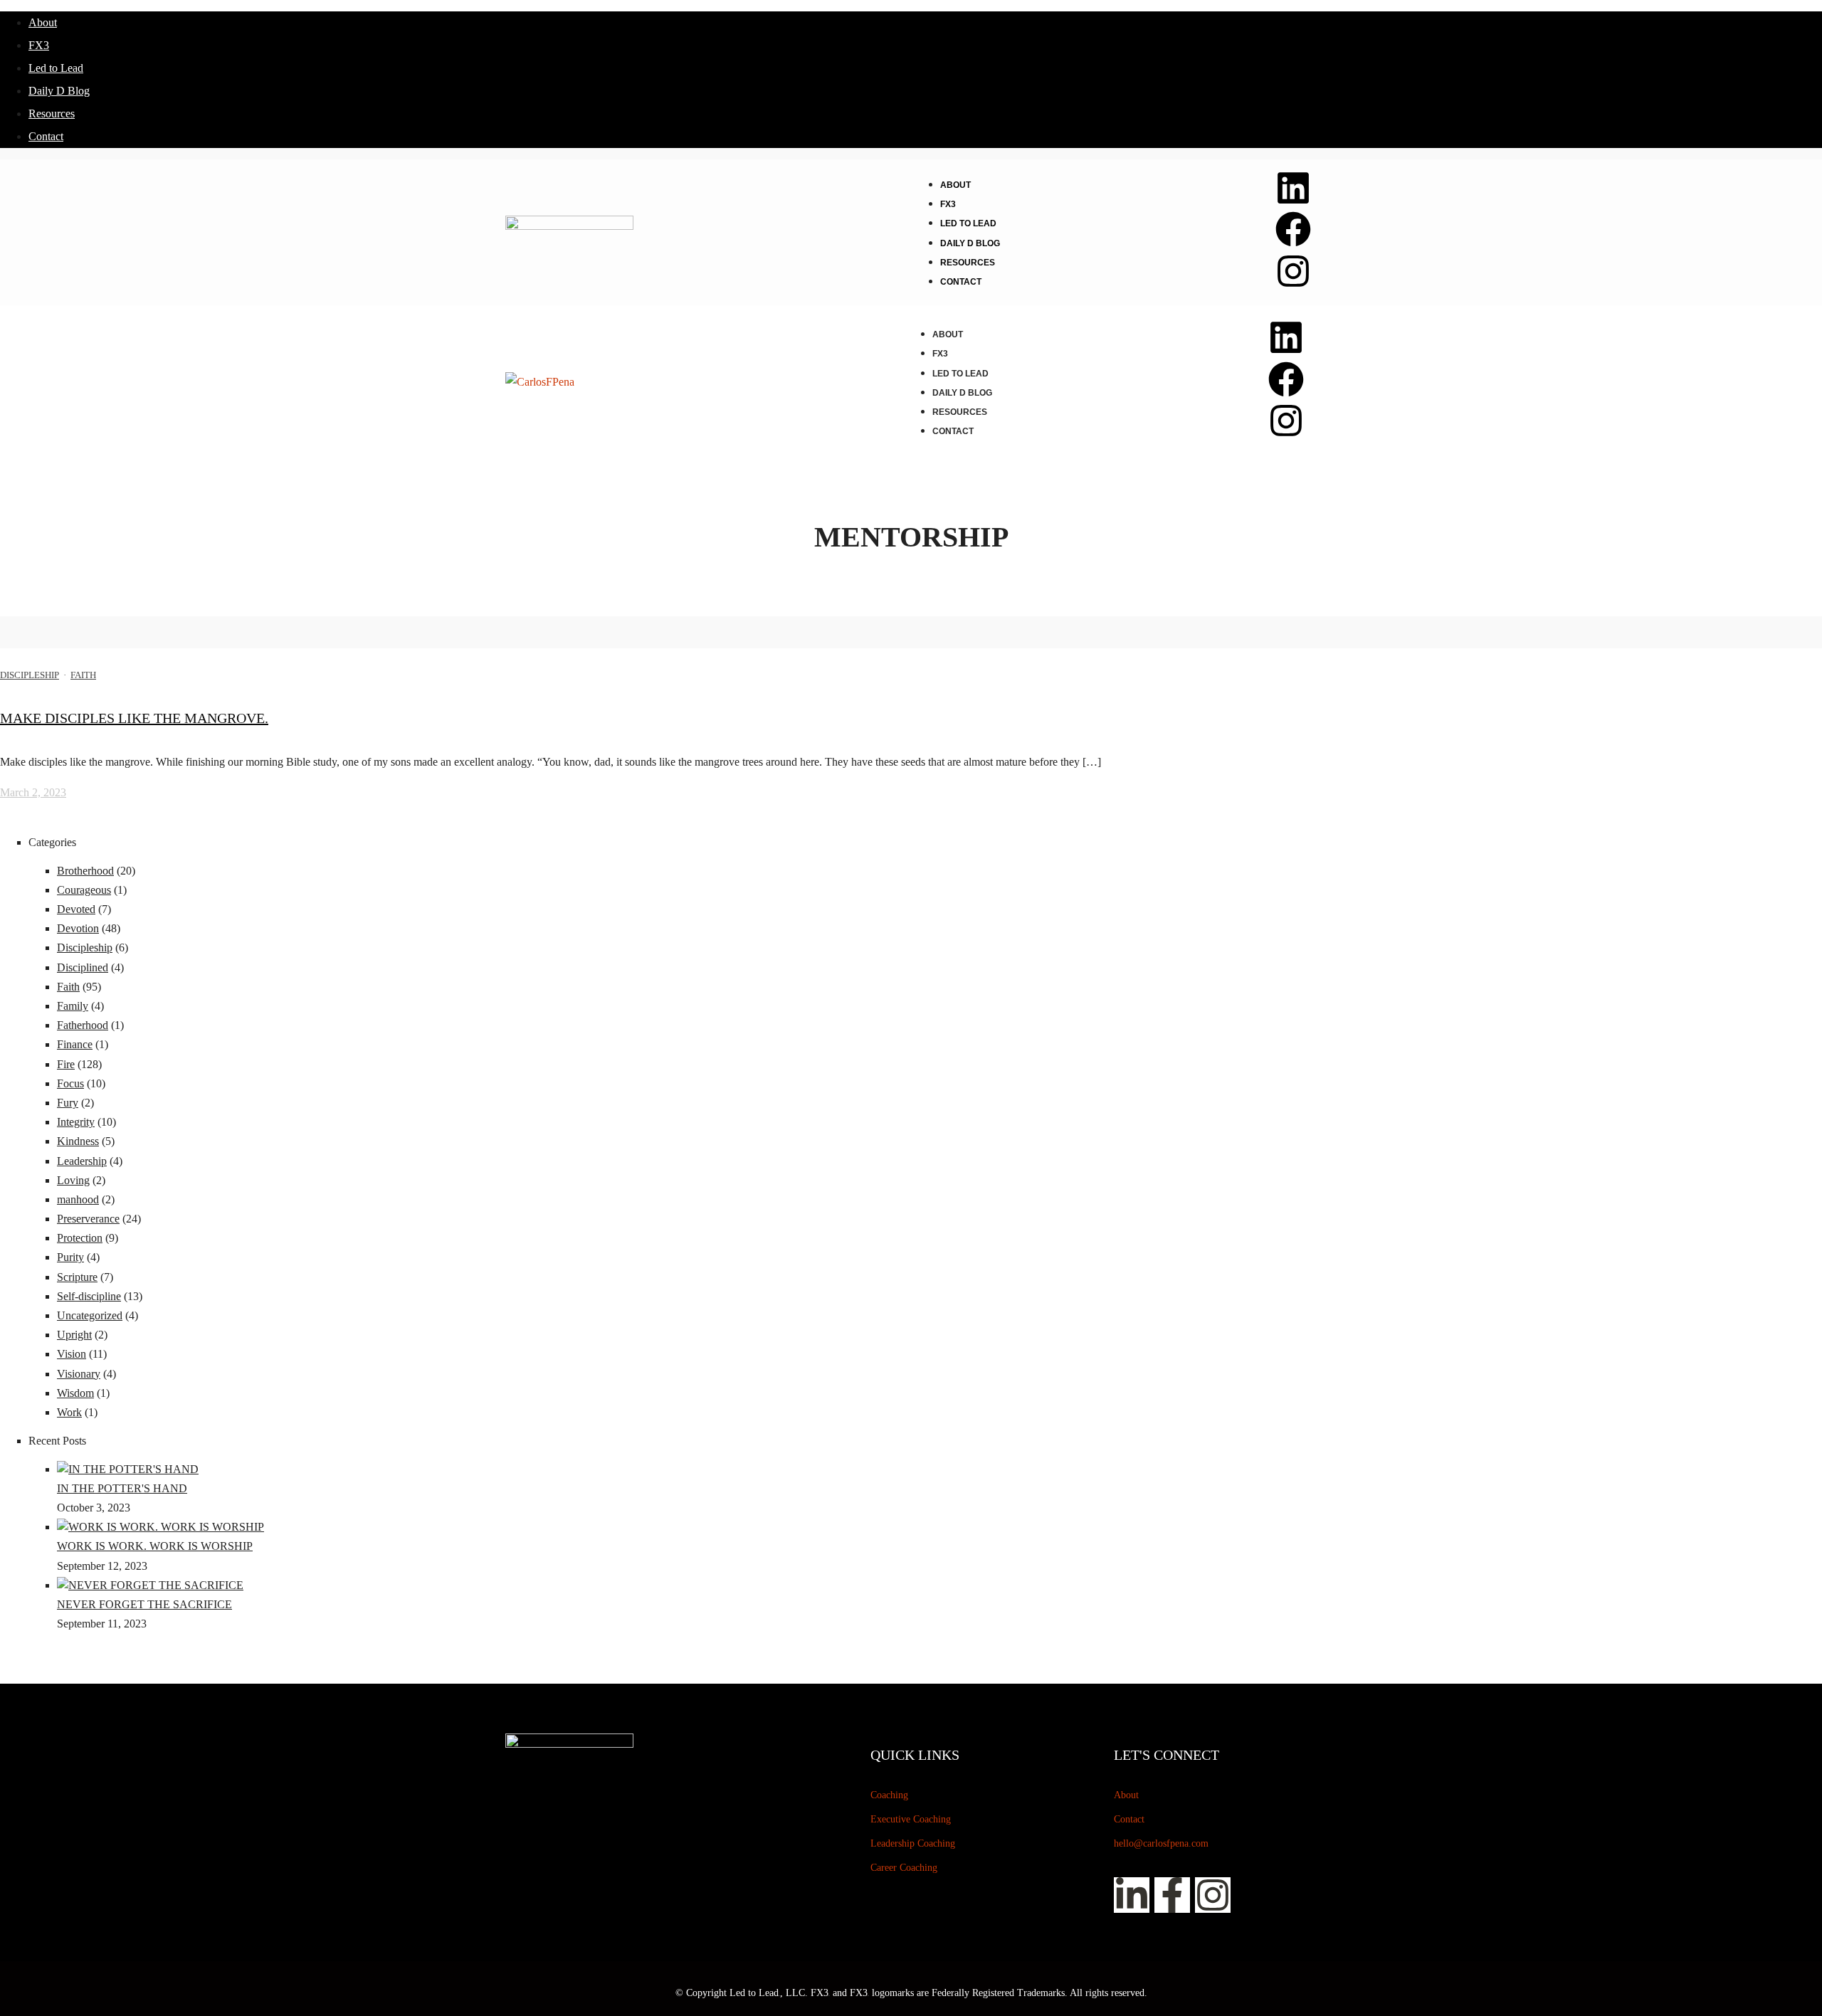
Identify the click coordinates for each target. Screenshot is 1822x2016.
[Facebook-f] (1172, 1895)
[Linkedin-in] (1132, 1895)
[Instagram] (1293, 271)
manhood (78, 1199)
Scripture (77, 1277)
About (43, 22)
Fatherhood (83, 1025)
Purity (70, 1257)
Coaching (889, 1795)
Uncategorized (90, 1315)
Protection (80, 1238)
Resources (52, 114)
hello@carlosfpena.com (1161, 1843)
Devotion (78, 928)
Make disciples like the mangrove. (134, 718)
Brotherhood (85, 871)
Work (69, 1412)
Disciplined (83, 967)
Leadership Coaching (913, 1843)
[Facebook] (1293, 229)
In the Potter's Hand (122, 1488)
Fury (68, 1103)
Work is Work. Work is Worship (155, 1546)
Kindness (78, 1141)
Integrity (76, 1122)
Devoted (76, 909)
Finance (75, 1044)
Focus (70, 1083)
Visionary (79, 1374)
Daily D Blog (59, 91)
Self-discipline (89, 1296)
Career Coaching (904, 1868)
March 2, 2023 (33, 792)
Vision (72, 1354)
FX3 (39, 45)
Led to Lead (56, 68)
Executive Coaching (911, 1819)
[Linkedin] (1293, 188)
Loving (73, 1180)
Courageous (84, 890)
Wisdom (75, 1393)
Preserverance (88, 1219)
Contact (46, 136)
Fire (66, 1064)
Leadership (82, 1161)
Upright (74, 1335)
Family (73, 1006)
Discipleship (30, 675)
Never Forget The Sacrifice (144, 1604)
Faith (83, 675)
